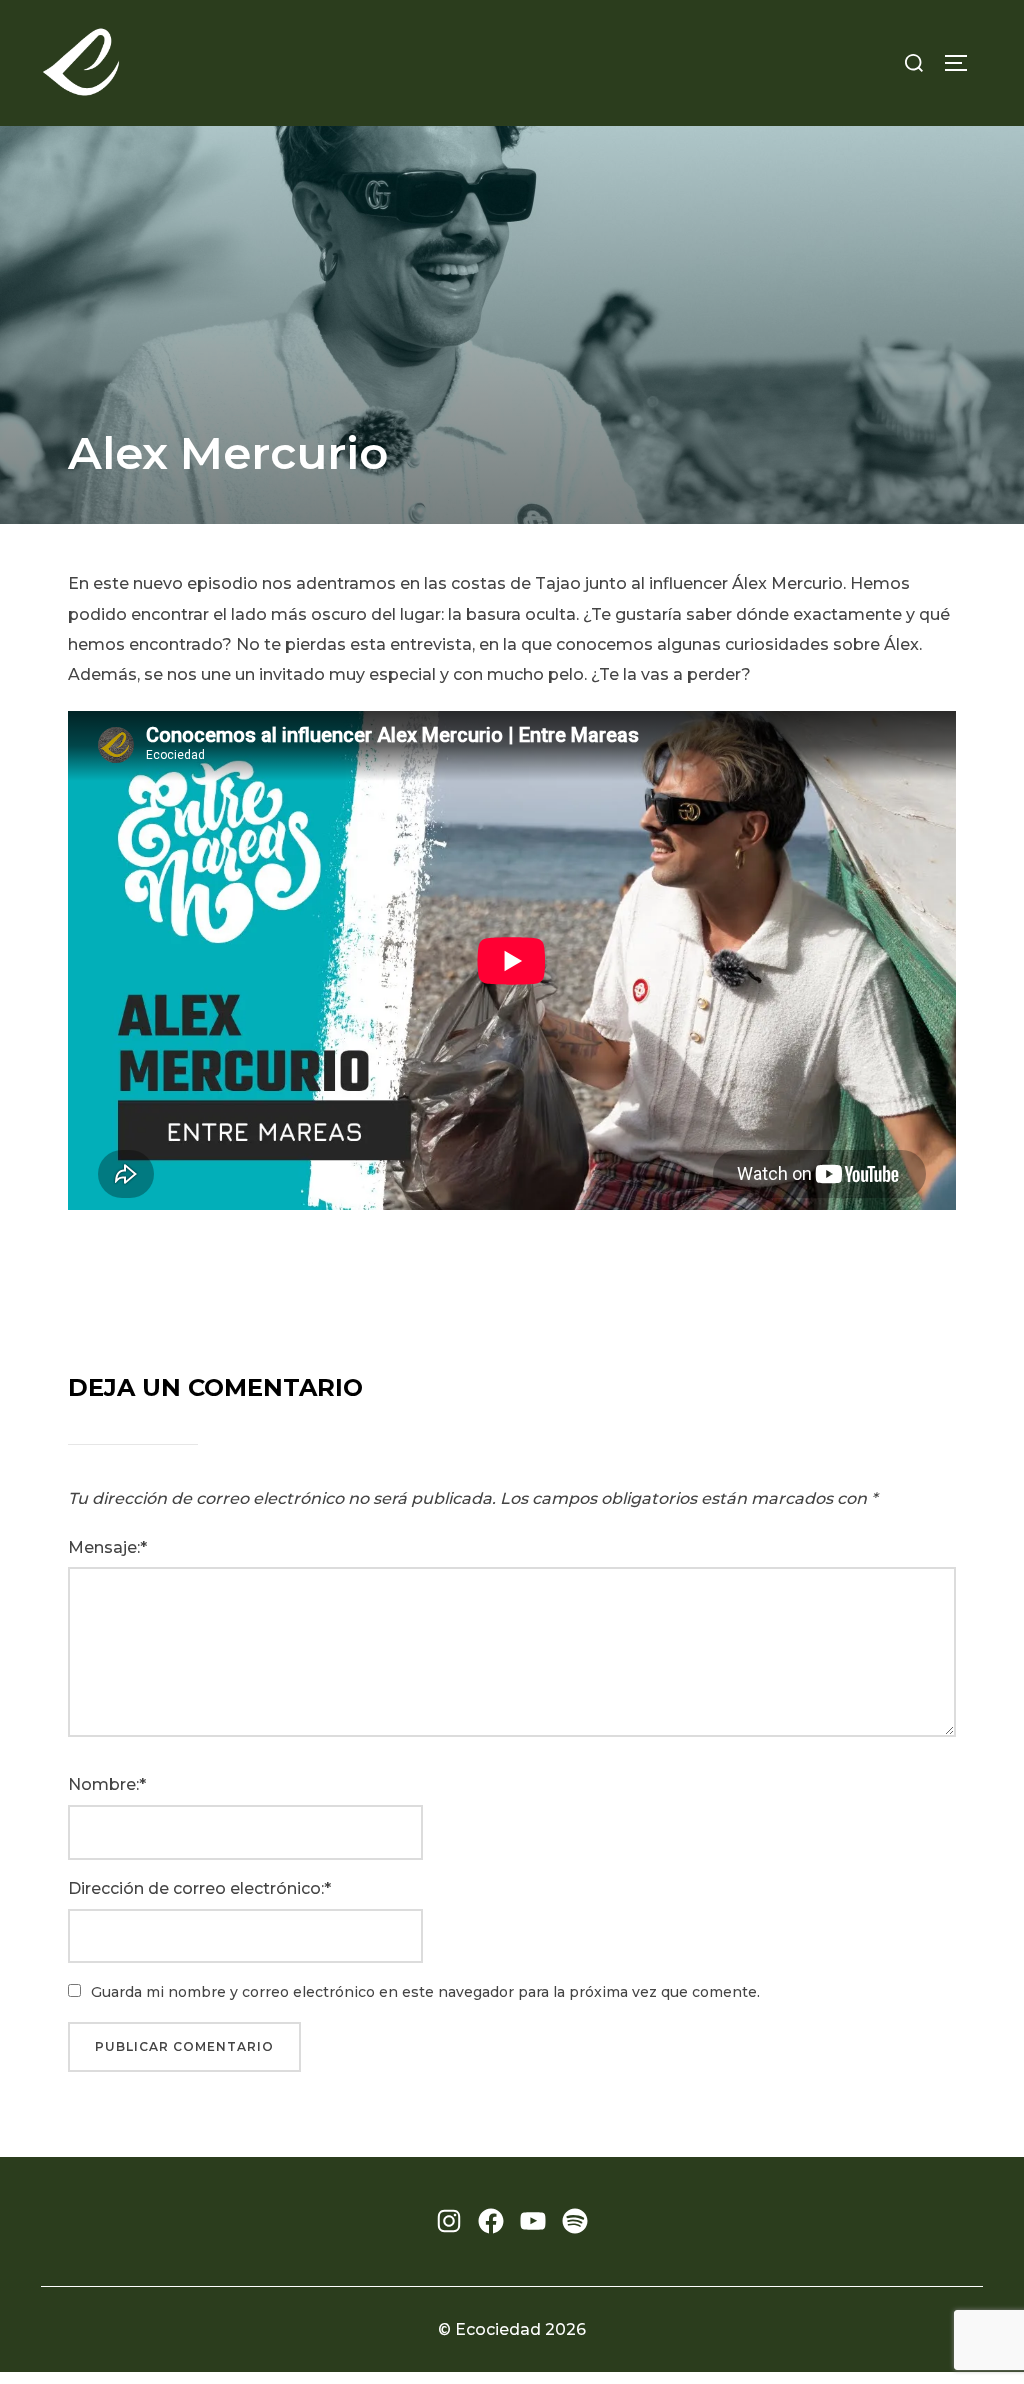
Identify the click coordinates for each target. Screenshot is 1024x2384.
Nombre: (103, 1784)
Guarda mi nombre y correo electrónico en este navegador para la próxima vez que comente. (425, 1992)
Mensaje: (104, 1547)
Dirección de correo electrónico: (196, 1888)
